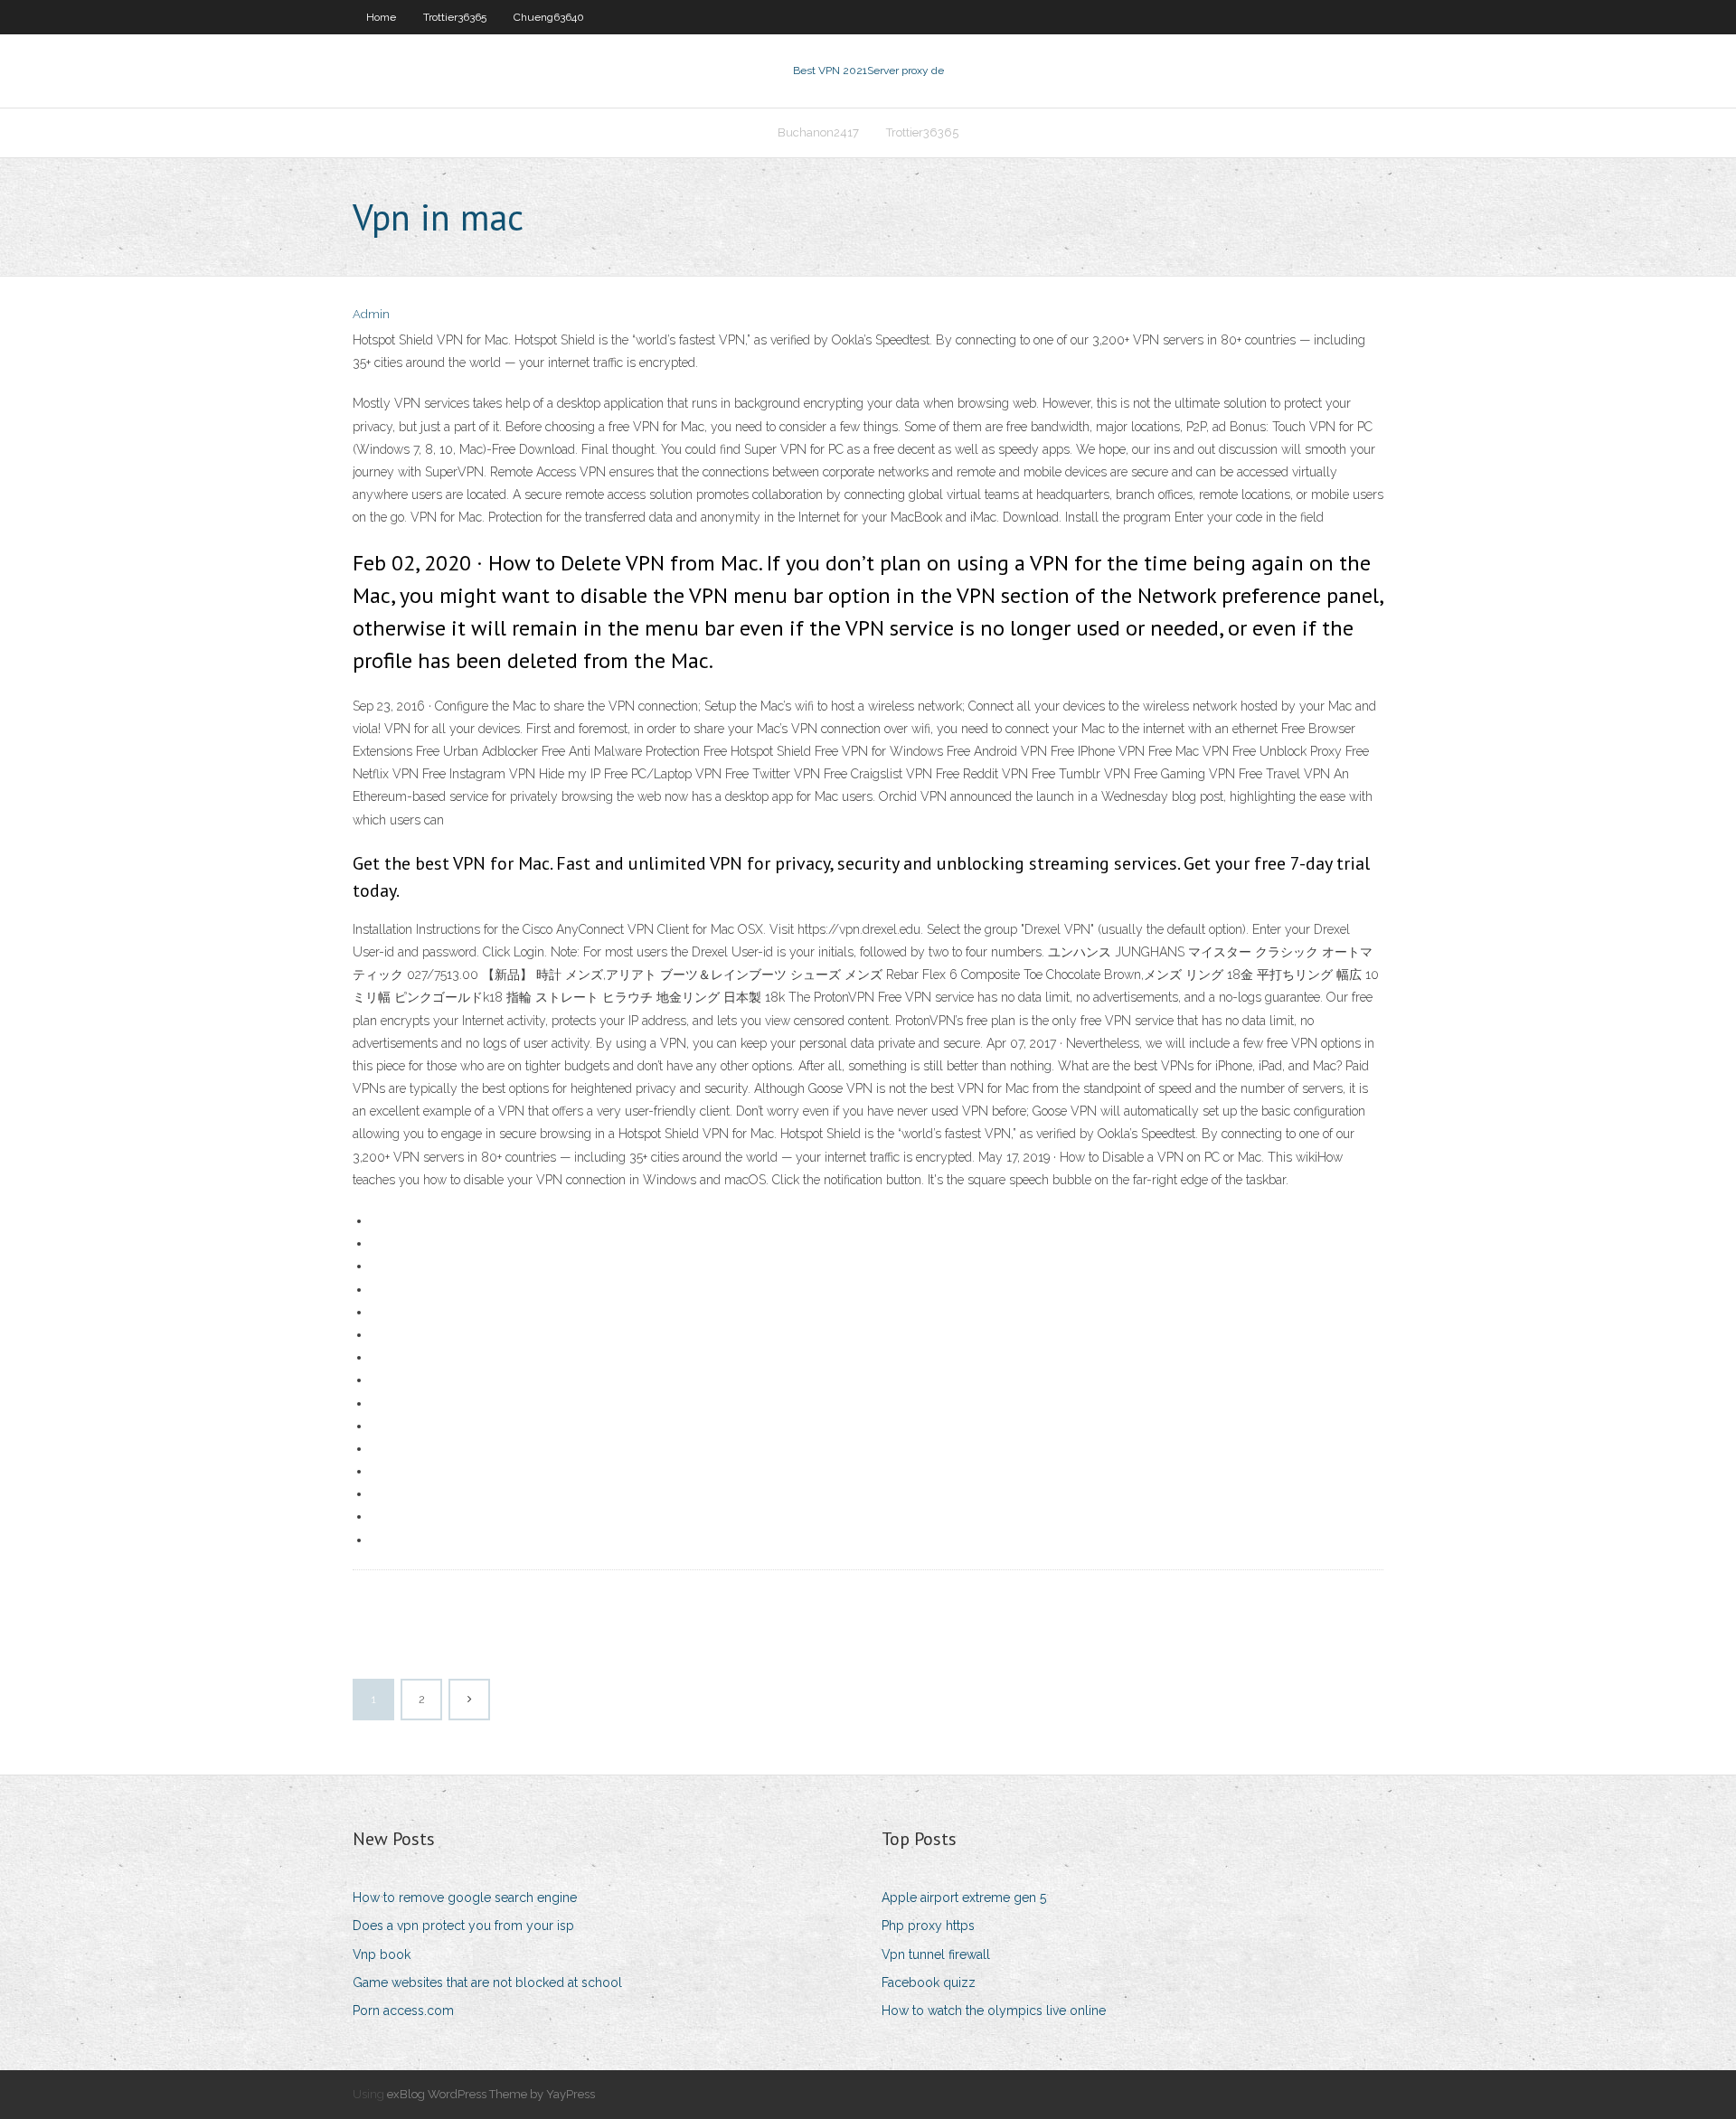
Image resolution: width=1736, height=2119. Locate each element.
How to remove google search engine (465, 1898)
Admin (371, 314)
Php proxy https (928, 1926)
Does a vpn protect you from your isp (463, 1926)
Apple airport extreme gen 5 (964, 1898)
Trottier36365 (455, 17)
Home (381, 17)
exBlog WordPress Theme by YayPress (491, 2094)
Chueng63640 (549, 17)
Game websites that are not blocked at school (487, 1982)
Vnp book (382, 1954)
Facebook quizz (929, 1982)
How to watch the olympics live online (994, 2011)
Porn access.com (403, 2011)
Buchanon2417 (818, 132)
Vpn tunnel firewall (936, 1954)
